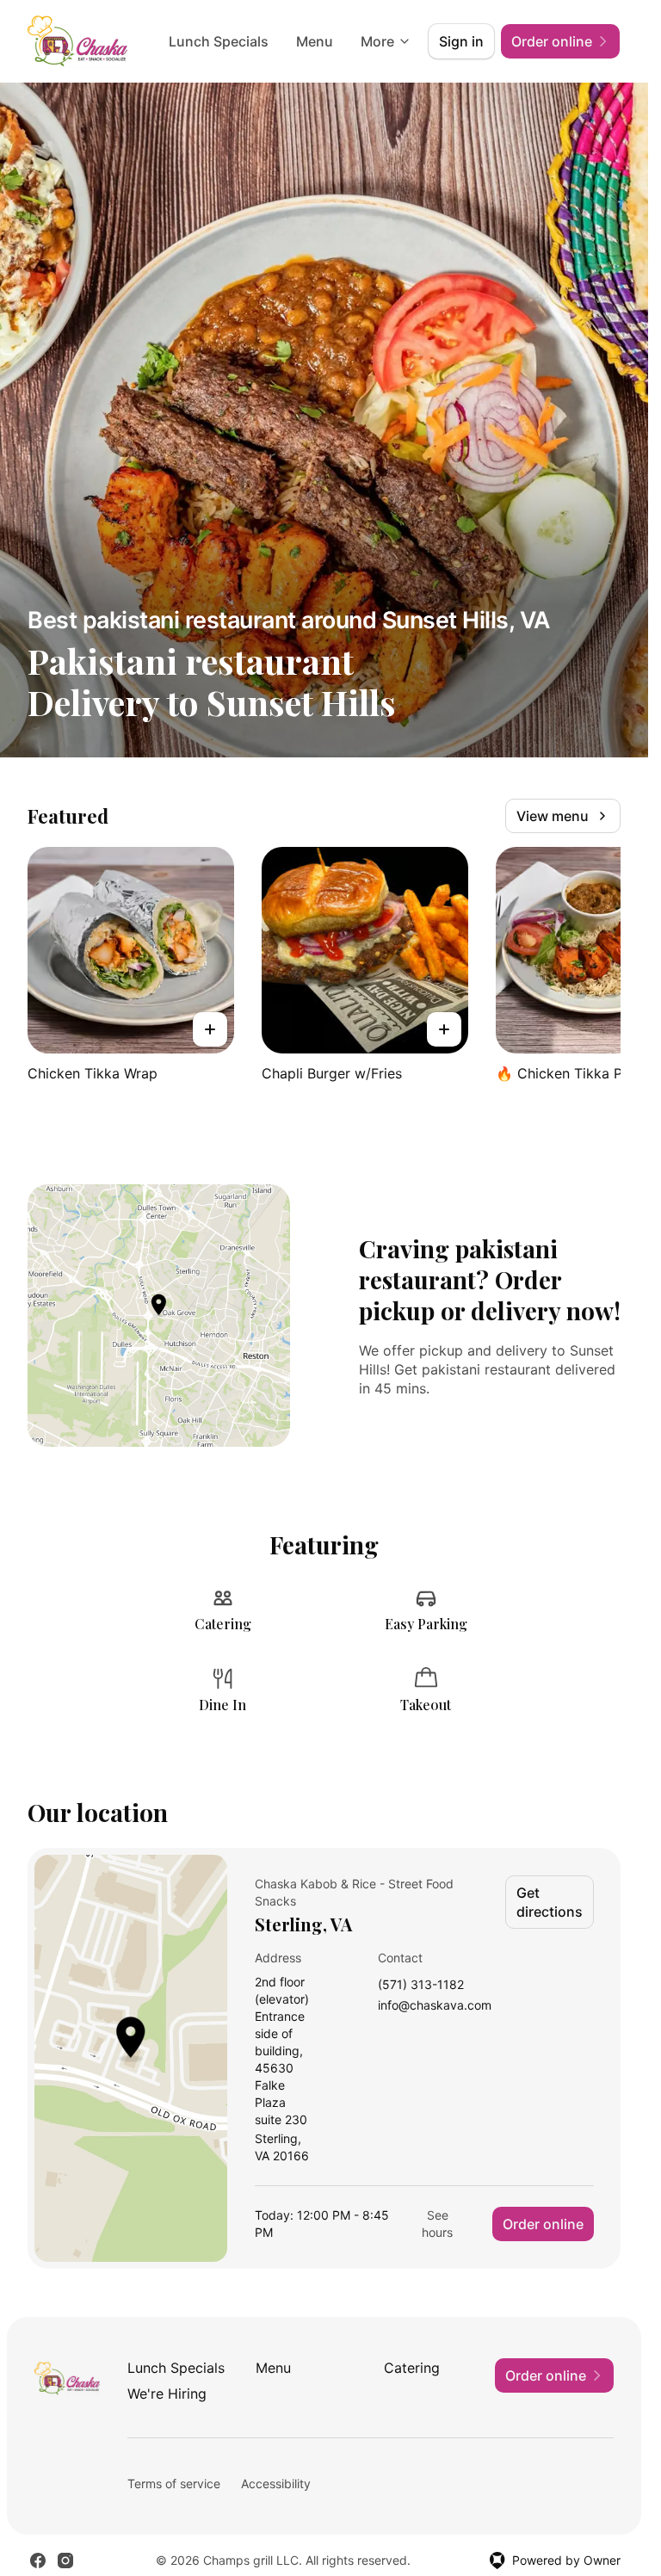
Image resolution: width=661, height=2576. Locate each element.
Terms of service (174, 2483)
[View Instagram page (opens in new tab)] (65, 2561)
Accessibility (276, 2483)
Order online (543, 2224)
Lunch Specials (219, 41)
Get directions (550, 1902)
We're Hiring (167, 2394)
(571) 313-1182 (421, 1985)
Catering (412, 2368)
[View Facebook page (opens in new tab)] (38, 2561)
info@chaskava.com (435, 2006)
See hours (437, 2224)
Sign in (461, 41)
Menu (315, 41)
